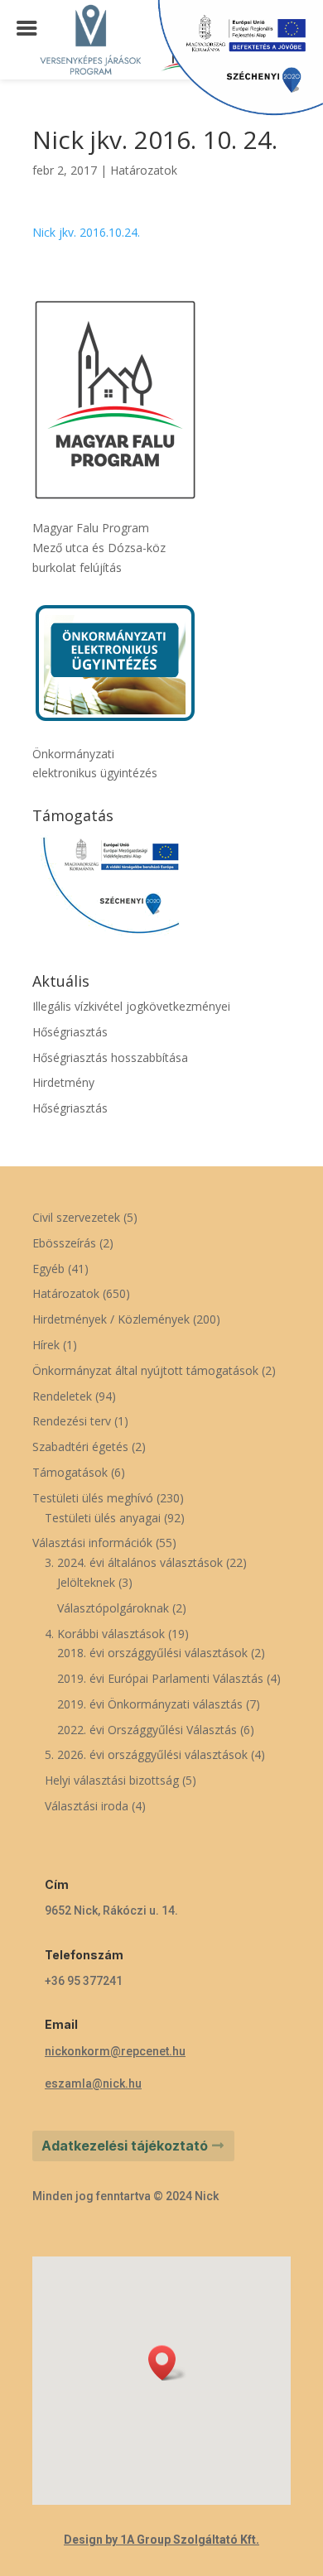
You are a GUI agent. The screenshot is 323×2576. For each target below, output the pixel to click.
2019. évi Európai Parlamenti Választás (160, 1678)
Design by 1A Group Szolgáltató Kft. (161, 2540)
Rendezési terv (72, 1421)
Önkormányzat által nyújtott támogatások (145, 1370)
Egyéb (48, 1269)
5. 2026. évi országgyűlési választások (146, 1754)
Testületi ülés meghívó (93, 1498)
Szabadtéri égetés (80, 1447)
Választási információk (92, 1543)
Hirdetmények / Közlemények (111, 1319)
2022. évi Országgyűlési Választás (147, 1730)
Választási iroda (87, 1806)
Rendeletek (62, 1396)
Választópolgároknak (113, 1608)
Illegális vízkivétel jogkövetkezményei (131, 1006)
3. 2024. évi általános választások (134, 1562)
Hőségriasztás (70, 1032)
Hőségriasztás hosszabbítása (110, 1057)
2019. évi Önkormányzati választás (150, 1704)
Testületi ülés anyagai (103, 1518)
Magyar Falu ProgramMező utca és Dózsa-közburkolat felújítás (99, 548)
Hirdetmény (63, 1082)
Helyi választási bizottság (112, 1780)
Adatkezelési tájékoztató (125, 2146)
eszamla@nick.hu (93, 2083)
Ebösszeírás (64, 1243)
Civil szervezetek (76, 1217)
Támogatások (70, 1472)
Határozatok (144, 170)
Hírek (46, 1345)
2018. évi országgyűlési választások (152, 1653)
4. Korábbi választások (105, 1634)
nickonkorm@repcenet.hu (115, 2051)
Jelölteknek (86, 1582)
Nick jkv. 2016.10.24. (86, 232)
